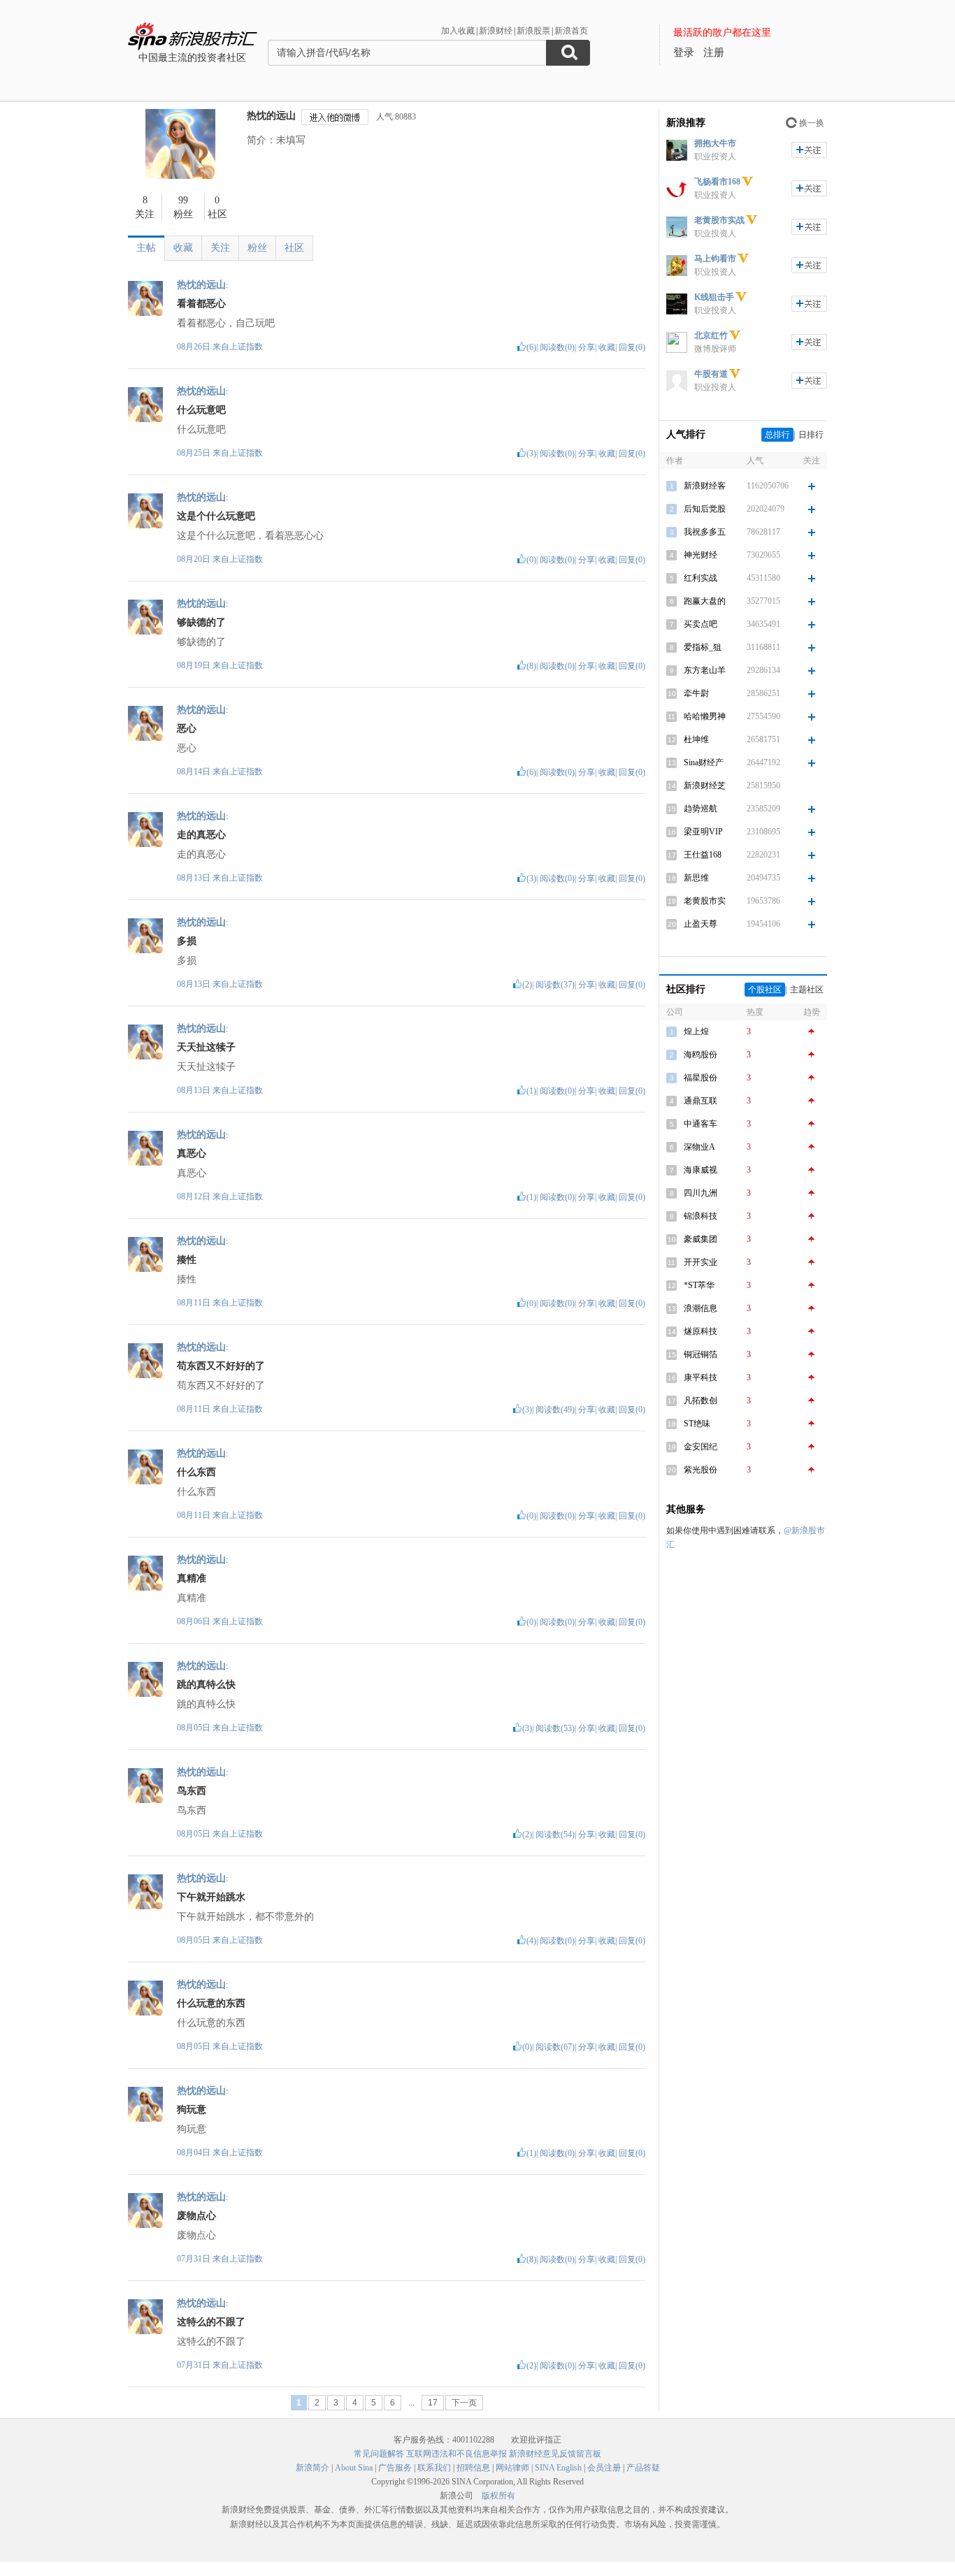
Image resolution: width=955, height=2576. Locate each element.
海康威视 (701, 1170)
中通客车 (701, 1124)
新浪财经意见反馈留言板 (555, 2454)
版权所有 (498, 2496)
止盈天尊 (701, 924)
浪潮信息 (701, 1308)
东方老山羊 (705, 670)
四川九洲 (701, 1193)
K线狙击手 (714, 297)
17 (433, 2403)
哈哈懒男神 (705, 716)
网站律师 (512, 2468)
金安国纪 (701, 1447)
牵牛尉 (696, 693)
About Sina (354, 2468)
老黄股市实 (705, 901)
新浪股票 (533, 31)
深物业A (699, 1147)
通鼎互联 (701, 1101)
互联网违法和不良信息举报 (457, 2454)
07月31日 (195, 2259)
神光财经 (701, 555)
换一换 (812, 123)
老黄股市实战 (719, 220)
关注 (220, 248)
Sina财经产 (704, 762)
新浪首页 (571, 31)
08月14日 (195, 772)
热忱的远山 (271, 116)
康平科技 (701, 1377)
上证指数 (246, 347)
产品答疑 (643, 2468)
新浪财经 (496, 31)
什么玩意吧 (201, 410)
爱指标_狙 (703, 647)
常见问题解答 (379, 2454)
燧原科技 (701, 1331)
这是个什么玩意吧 (216, 516)
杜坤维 (696, 739)
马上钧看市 (715, 259)
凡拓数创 (701, 1401)
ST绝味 (697, 1424)
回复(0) (632, 347)
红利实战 (701, 578)
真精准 (192, 1578)
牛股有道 (711, 374)
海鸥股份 (701, 1055)
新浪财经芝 (705, 786)
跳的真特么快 (206, 1685)
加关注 (809, 150)
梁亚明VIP (703, 832)
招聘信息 (473, 2468)
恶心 (187, 729)
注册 (714, 52)
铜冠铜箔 (701, 1354)
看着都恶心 (201, 304)
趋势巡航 (701, 809)
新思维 (696, 878)
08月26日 (195, 347)
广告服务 (395, 2468)
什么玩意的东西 (211, 2003)
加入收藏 (458, 31)
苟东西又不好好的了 (221, 1366)
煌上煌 (696, 1032)
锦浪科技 (701, 1216)
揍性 (187, 1260)
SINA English (558, 2468)
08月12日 (195, 1196)
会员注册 (604, 2468)
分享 (587, 347)
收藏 (183, 248)
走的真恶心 (201, 835)
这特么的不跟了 (211, 2322)
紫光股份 (701, 1470)
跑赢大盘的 (705, 601)
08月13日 (195, 878)
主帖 (146, 248)
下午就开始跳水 (211, 1897)
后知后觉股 (705, 509)
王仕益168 (703, 855)
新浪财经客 (705, 486)
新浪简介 (313, 2468)
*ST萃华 (699, 1285)
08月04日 (195, 2152)
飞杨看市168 (717, 182)
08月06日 (195, 1621)
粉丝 (257, 248)
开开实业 (701, 1262)
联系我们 (434, 2468)
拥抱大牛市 (715, 143)
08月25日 (195, 453)
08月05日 (195, 1728)
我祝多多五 (705, 532)
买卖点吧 (701, 624)
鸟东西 (192, 1791)
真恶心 (192, 1153)
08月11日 (195, 1303)
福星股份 (701, 1078)
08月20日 (195, 559)
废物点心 (196, 2216)
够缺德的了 (201, 622)
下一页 (464, 2403)
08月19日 (195, 665)
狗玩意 (192, 2110)
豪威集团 (701, 1239)
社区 (294, 248)
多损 (187, 941)
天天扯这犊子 (206, 1047)
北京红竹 (711, 335)
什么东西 (196, 1472)
